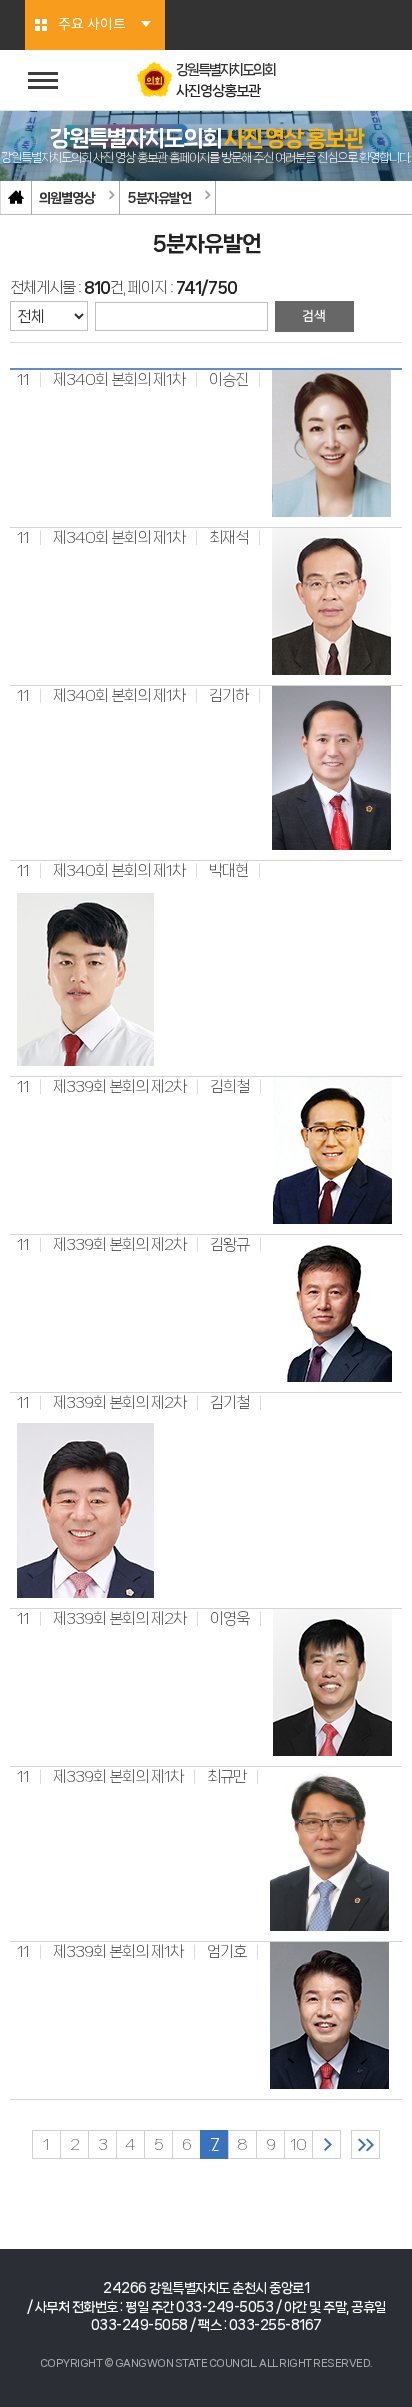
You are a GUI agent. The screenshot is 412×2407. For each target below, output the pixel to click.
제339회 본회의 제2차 (119, 1086)
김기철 (229, 1402)
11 (23, 379)
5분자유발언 (159, 198)
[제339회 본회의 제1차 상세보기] (329, 1848)
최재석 (228, 537)
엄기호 (226, 1951)
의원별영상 (66, 198)
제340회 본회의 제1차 (119, 379)
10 (298, 2144)
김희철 (229, 1086)
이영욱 (229, 1618)
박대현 (228, 870)
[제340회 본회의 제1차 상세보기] (331, 442)
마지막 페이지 (365, 2144)
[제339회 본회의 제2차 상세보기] (332, 1149)
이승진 (228, 379)
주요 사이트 (92, 25)
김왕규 (229, 1244)
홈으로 (16, 197)
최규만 (226, 1776)
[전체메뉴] (43, 80)
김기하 (228, 695)
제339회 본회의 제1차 (118, 1776)
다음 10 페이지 (326, 2144)
